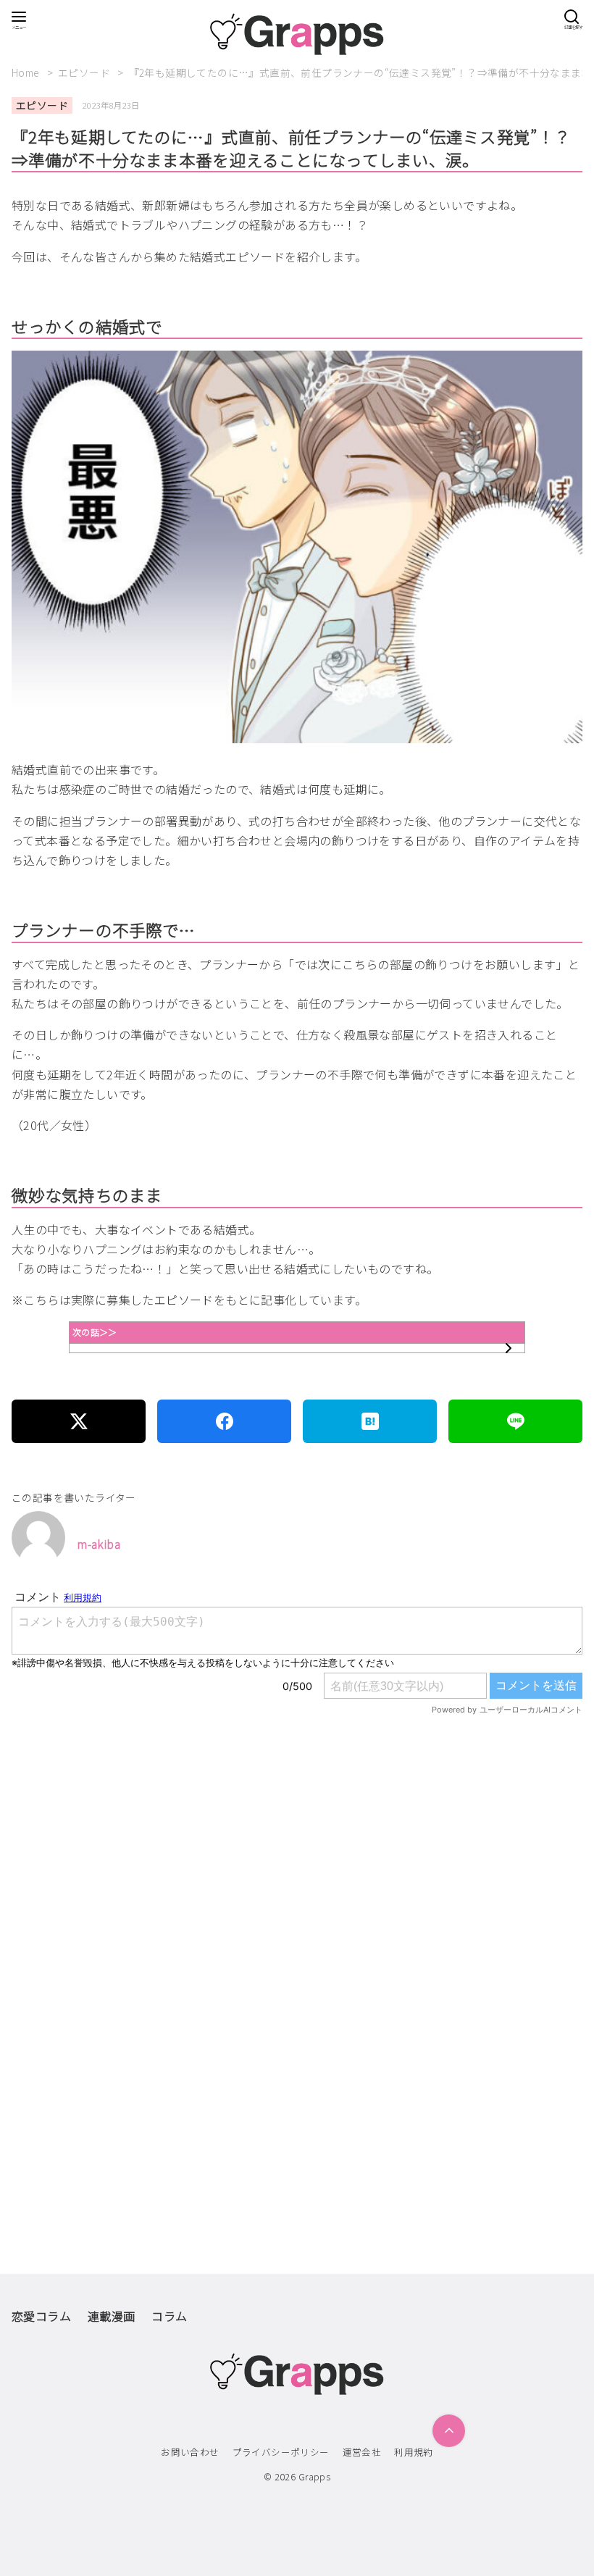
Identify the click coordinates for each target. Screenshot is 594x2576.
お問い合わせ (190, 2452)
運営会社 (362, 2452)
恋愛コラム (41, 2316)
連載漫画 (112, 2316)
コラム (169, 2316)
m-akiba (99, 1544)
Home (27, 72)
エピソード (85, 72)
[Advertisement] (297, 1903)
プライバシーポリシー (281, 2452)
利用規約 (414, 2452)
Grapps (314, 2476)
